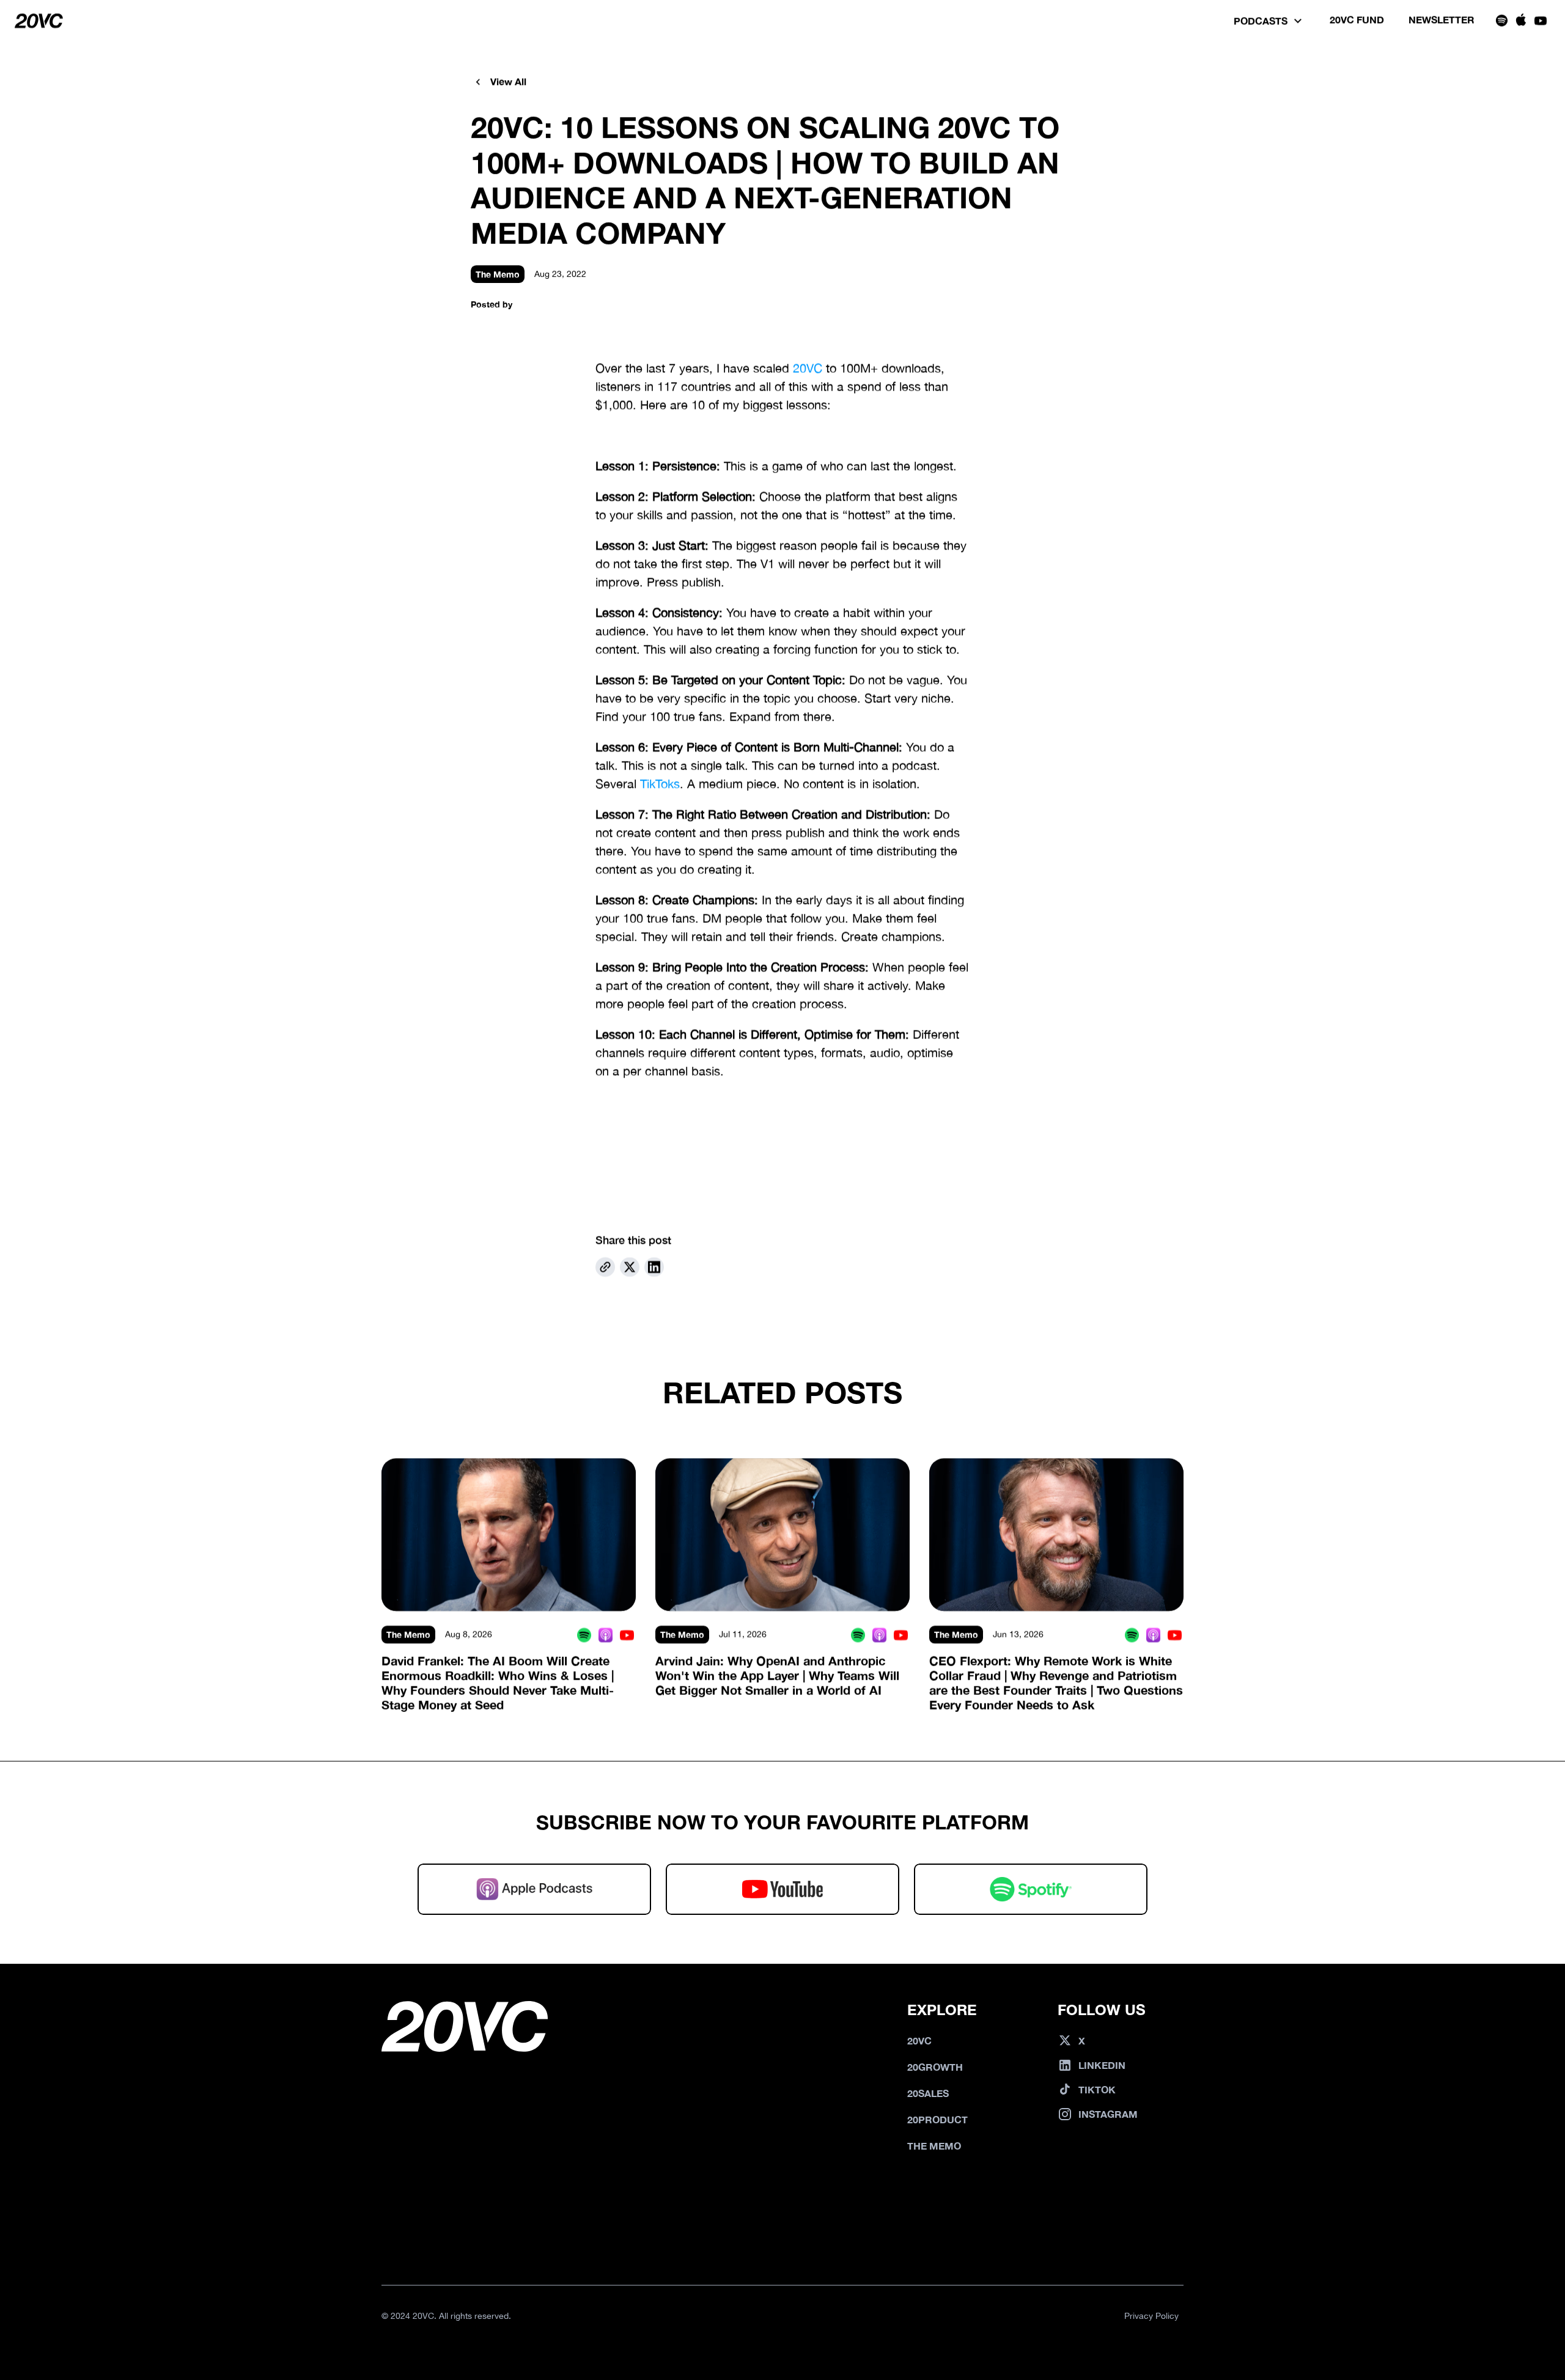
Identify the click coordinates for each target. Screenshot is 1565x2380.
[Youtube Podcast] (627, 1635)
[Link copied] (605, 1267)
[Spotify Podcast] (584, 1635)
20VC (808, 368)
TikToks (660, 784)
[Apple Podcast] (606, 1635)
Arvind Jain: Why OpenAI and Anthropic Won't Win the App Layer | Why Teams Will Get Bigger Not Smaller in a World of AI (779, 1675)
